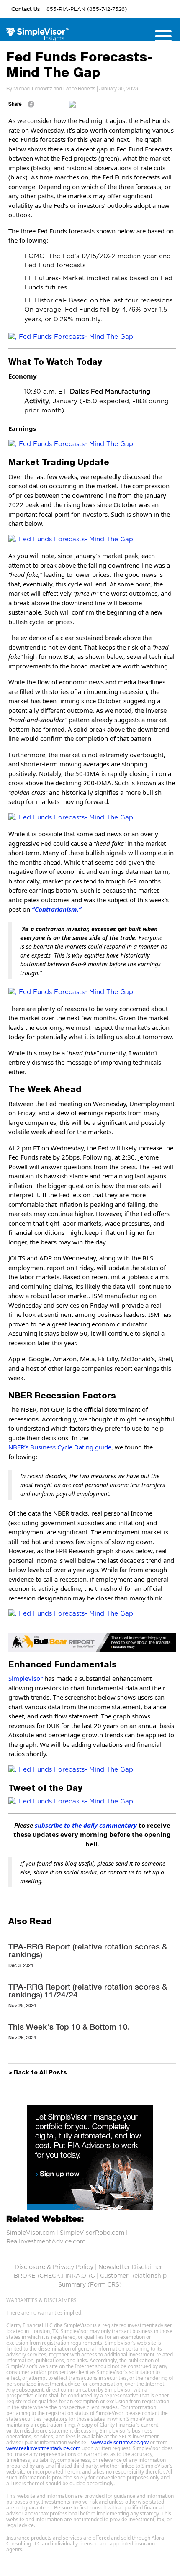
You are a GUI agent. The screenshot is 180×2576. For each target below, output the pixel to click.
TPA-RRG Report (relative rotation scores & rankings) (88, 1950)
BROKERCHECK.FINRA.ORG (54, 2276)
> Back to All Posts (38, 2073)
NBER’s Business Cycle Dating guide (60, 1447)
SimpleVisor (26, 1678)
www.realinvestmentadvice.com (43, 2448)
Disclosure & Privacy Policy (54, 2267)
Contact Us (26, 9)
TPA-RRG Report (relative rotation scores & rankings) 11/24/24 (88, 1991)
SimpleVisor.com (31, 2233)
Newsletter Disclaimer (130, 2267)
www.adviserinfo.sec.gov (120, 2442)
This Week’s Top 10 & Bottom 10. (69, 2027)
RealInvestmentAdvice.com (46, 2242)
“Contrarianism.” (57, 909)
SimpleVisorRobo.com (92, 2233)
